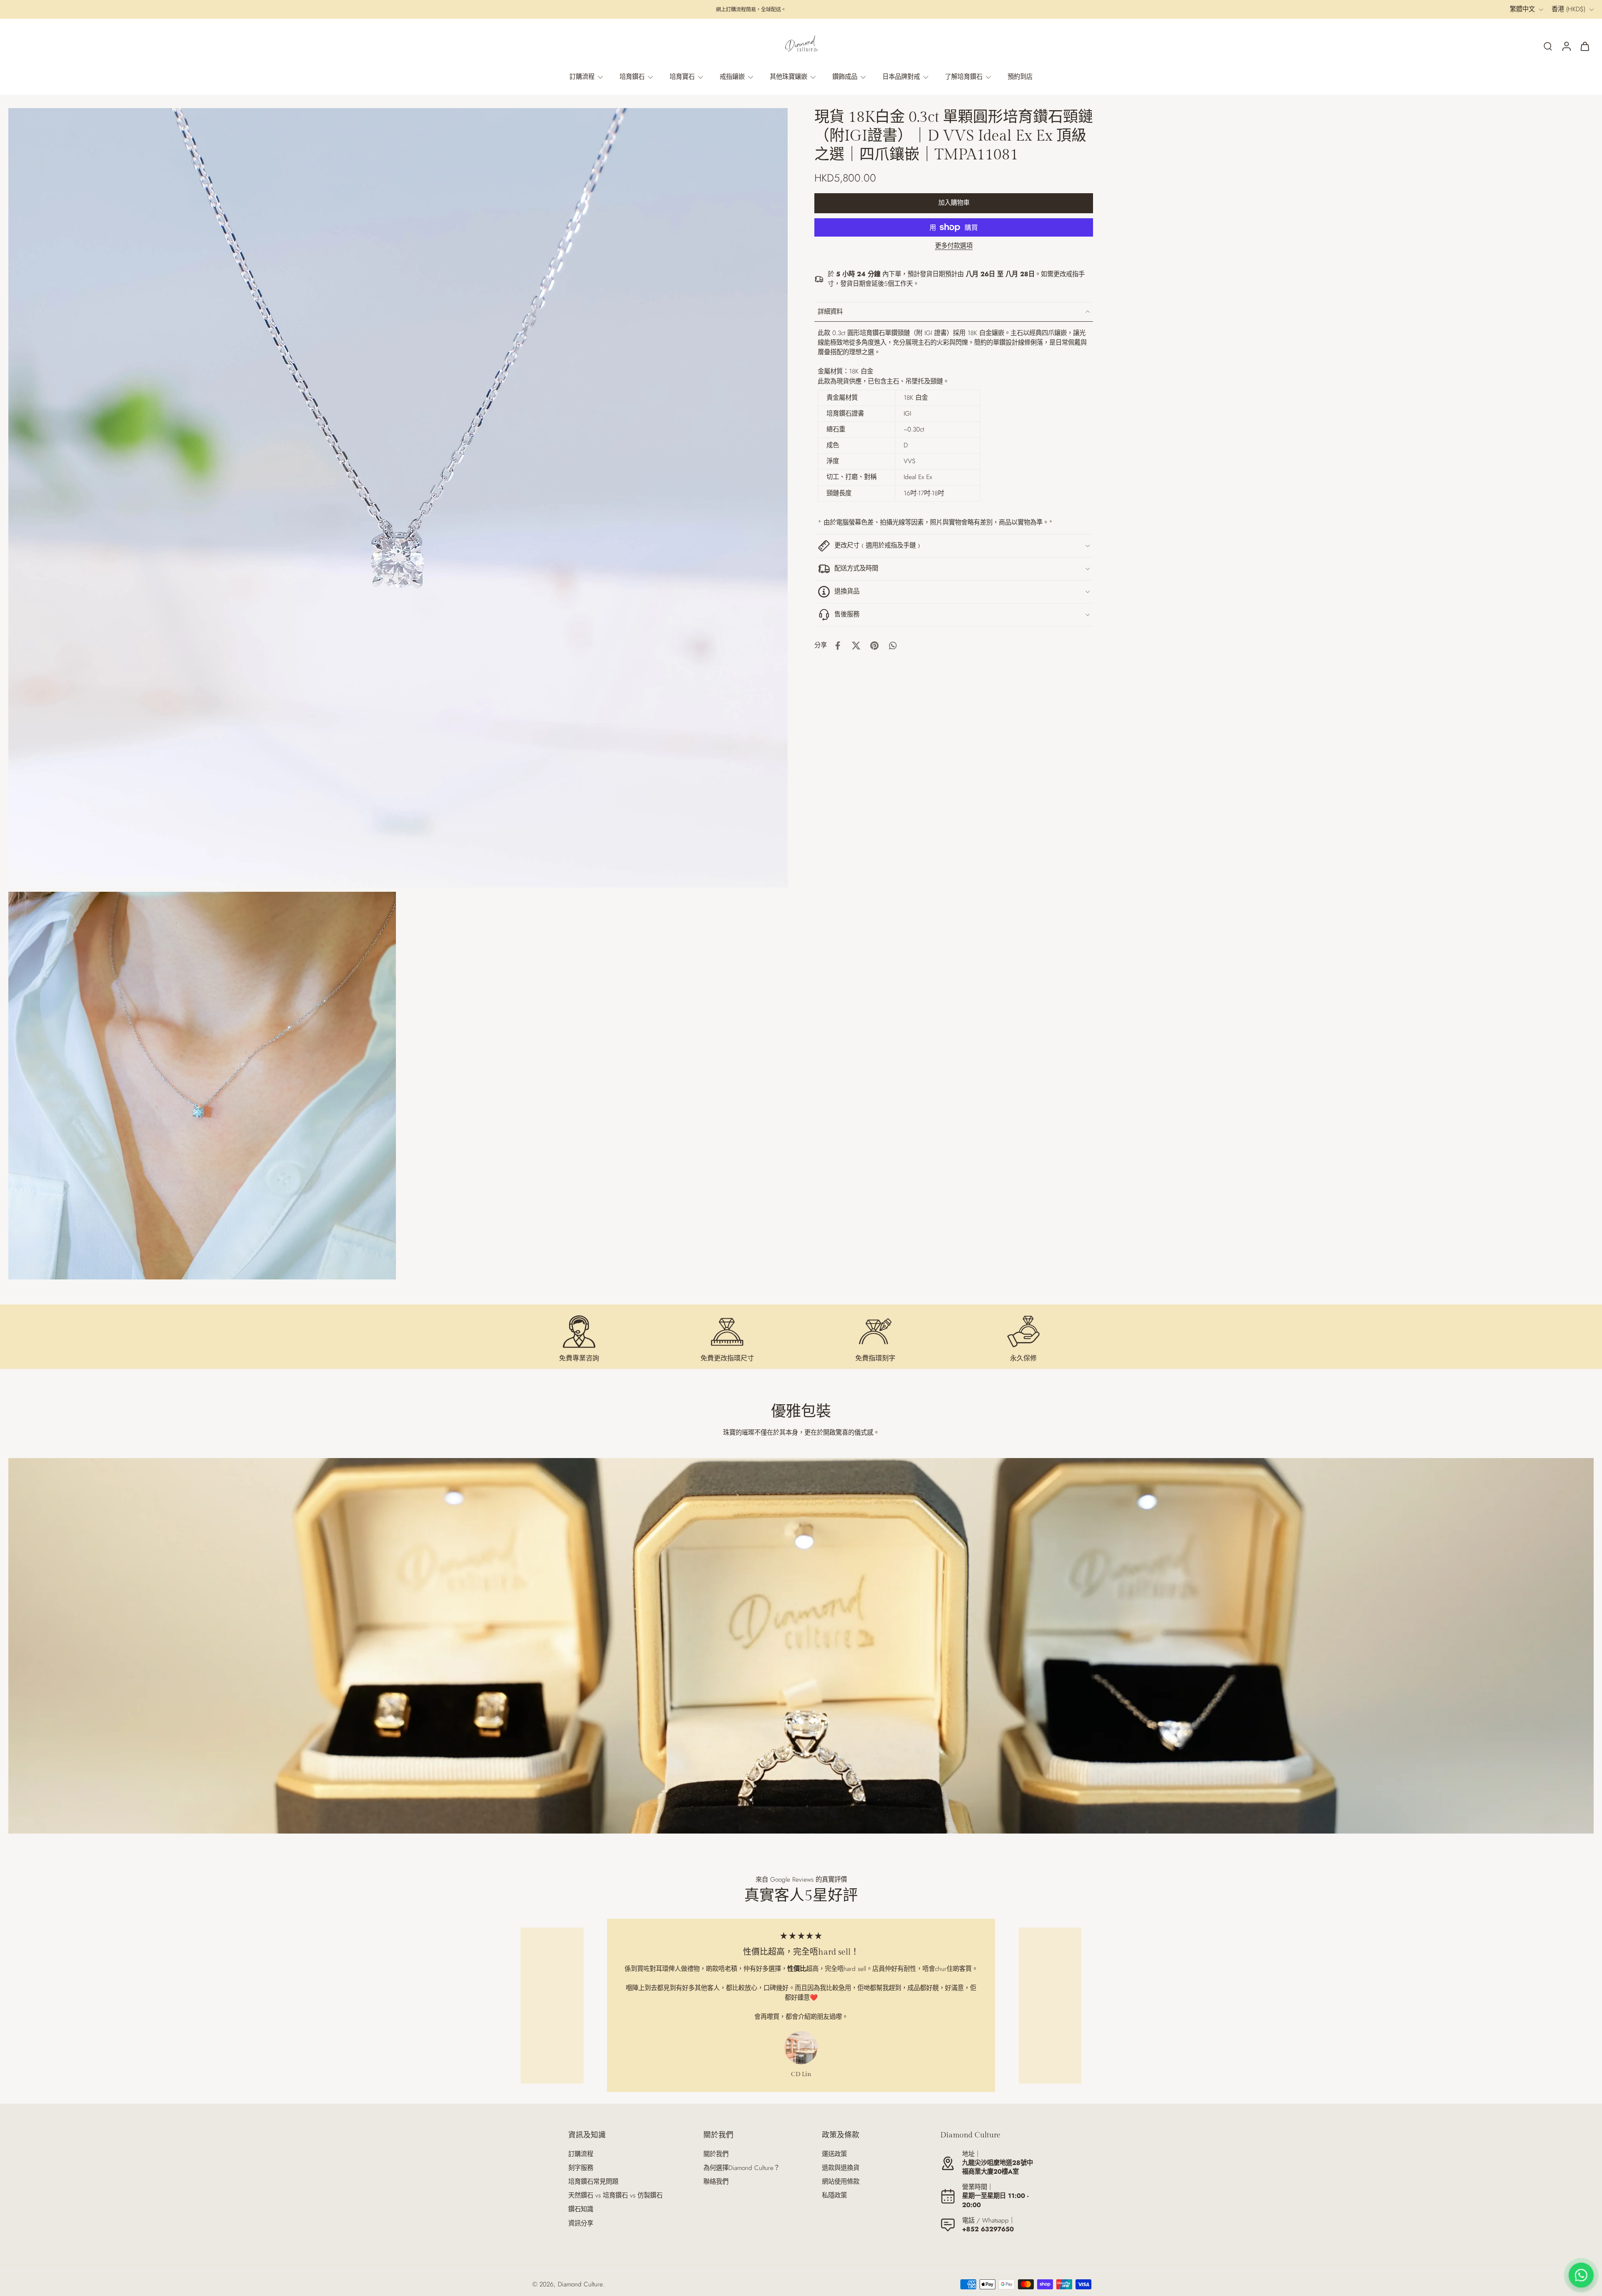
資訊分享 (581, 2224)
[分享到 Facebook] (838, 646)
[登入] (1566, 46)
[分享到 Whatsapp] (893, 646)
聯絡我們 (716, 2182)
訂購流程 (581, 2154)
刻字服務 (581, 2168)
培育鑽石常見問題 (593, 2182)
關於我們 (716, 2154)
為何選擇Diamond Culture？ (742, 2168)
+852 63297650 (988, 2229)
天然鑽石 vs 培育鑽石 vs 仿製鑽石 (615, 2196)
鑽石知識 (581, 2209)
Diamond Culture (580, 2284)
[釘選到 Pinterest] (874, 646)
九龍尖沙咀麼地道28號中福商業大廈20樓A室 (997, 2167)
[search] (1548, 46)
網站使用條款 (841, 2182)
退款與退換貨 (841, 2168)
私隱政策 (834, 2196)
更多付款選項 (954, 247)
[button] (954, 203)
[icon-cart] (1584, 46)
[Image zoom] (398, 498)
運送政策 (834, 2154)
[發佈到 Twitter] (856, 646)
